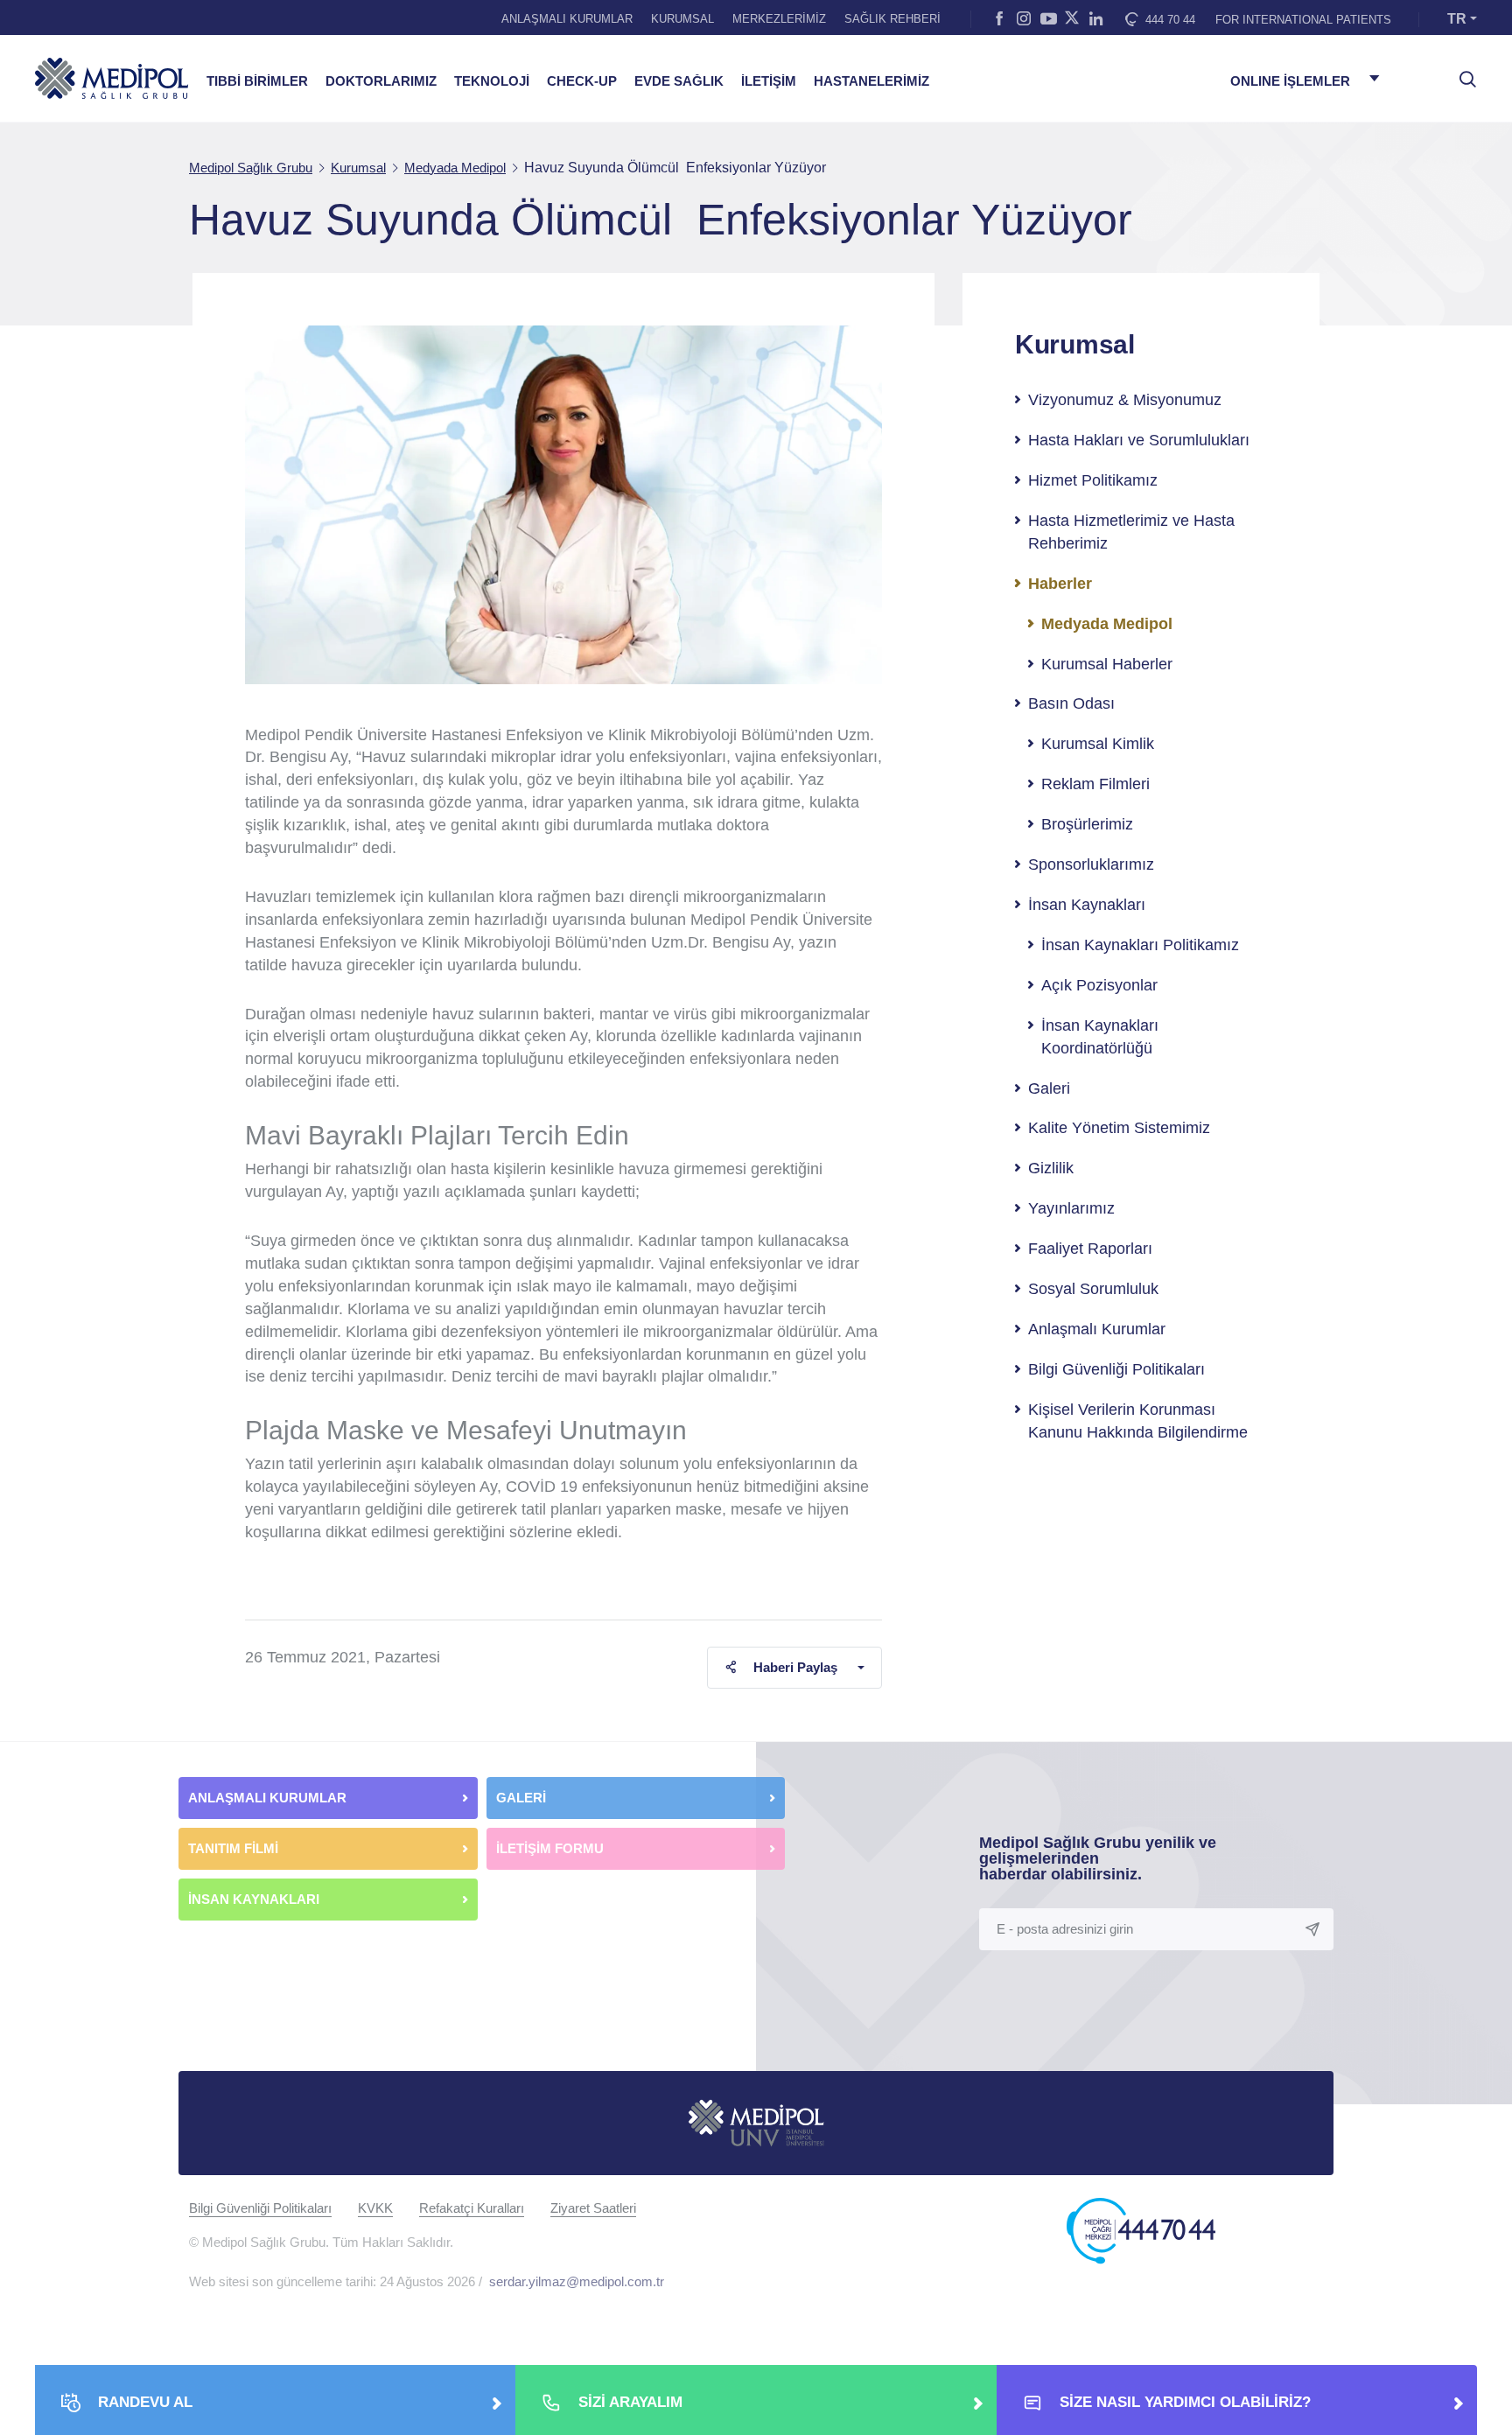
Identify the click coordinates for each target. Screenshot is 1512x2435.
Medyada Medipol (1107, 624)
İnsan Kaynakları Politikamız (1140, 945)
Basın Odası (1071, 703)
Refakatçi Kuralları (472, 2208)
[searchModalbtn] (1461, 73)
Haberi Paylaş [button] (795, 1667)
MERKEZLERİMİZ (779, 19)
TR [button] (1457, 19)
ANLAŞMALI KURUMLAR (567, 19)
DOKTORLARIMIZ (381, 81)
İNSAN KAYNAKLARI (255, 1899)
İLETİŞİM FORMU (550, 1848)
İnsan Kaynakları (1087, 905)
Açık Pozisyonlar (1099, 985)
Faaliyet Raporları (1090, 1249)
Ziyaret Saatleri (593, 2208)
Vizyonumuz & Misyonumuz (1125, 400)
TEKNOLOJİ (492, 81)
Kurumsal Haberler (1107, 664)
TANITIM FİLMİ (233, 1848)
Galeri (1049, 1088)
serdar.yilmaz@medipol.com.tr (577, 2281)
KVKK (375, 2208)
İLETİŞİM (769, 81)
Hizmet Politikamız (1093, 480)
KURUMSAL (682, 19)
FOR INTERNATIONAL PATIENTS (1303, 20)
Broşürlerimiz (1087, 824)
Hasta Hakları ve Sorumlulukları (1139, 440)
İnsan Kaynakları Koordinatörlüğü (1100, 1037)
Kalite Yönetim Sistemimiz (1119, 1128)
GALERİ (521, 1798)
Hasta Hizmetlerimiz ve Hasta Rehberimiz (1131, 532)
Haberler (1060, 584)
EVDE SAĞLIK (679, 81)
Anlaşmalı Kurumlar (1097, 1329)
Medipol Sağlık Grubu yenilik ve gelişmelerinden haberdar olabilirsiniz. (1098, 1858)
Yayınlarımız (1071, 1208)
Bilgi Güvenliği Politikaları (1116, 1369)
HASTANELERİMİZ (871, 81)
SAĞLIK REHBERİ (892, 19)
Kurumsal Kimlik (1098, 744)
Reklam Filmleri (1095, 784)
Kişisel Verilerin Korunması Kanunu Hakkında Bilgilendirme (1138, 1421)
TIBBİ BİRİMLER (257, 81)
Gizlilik (1051, 1168)
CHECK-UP (582, 81)
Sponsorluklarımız (1091, 864)
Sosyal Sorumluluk (1093, 1289)
